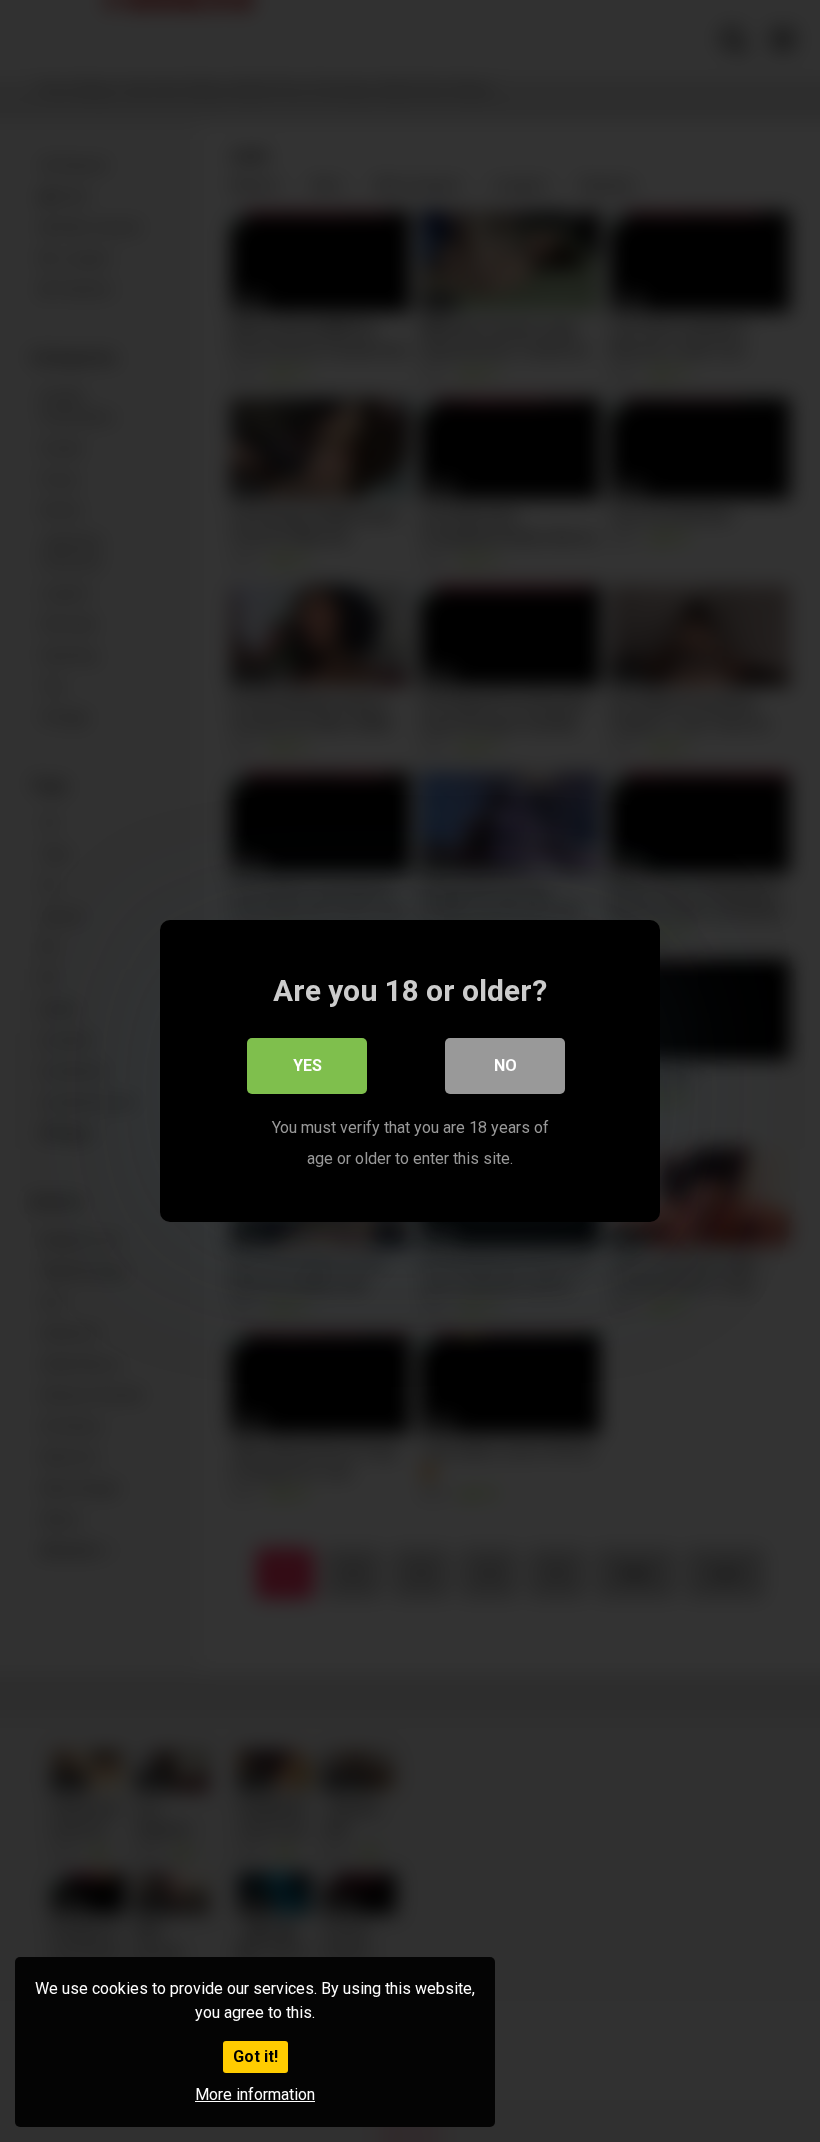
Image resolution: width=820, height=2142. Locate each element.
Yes (307, 1065)
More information (255, 2094)
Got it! (255, 2056)
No (505, 1065)
